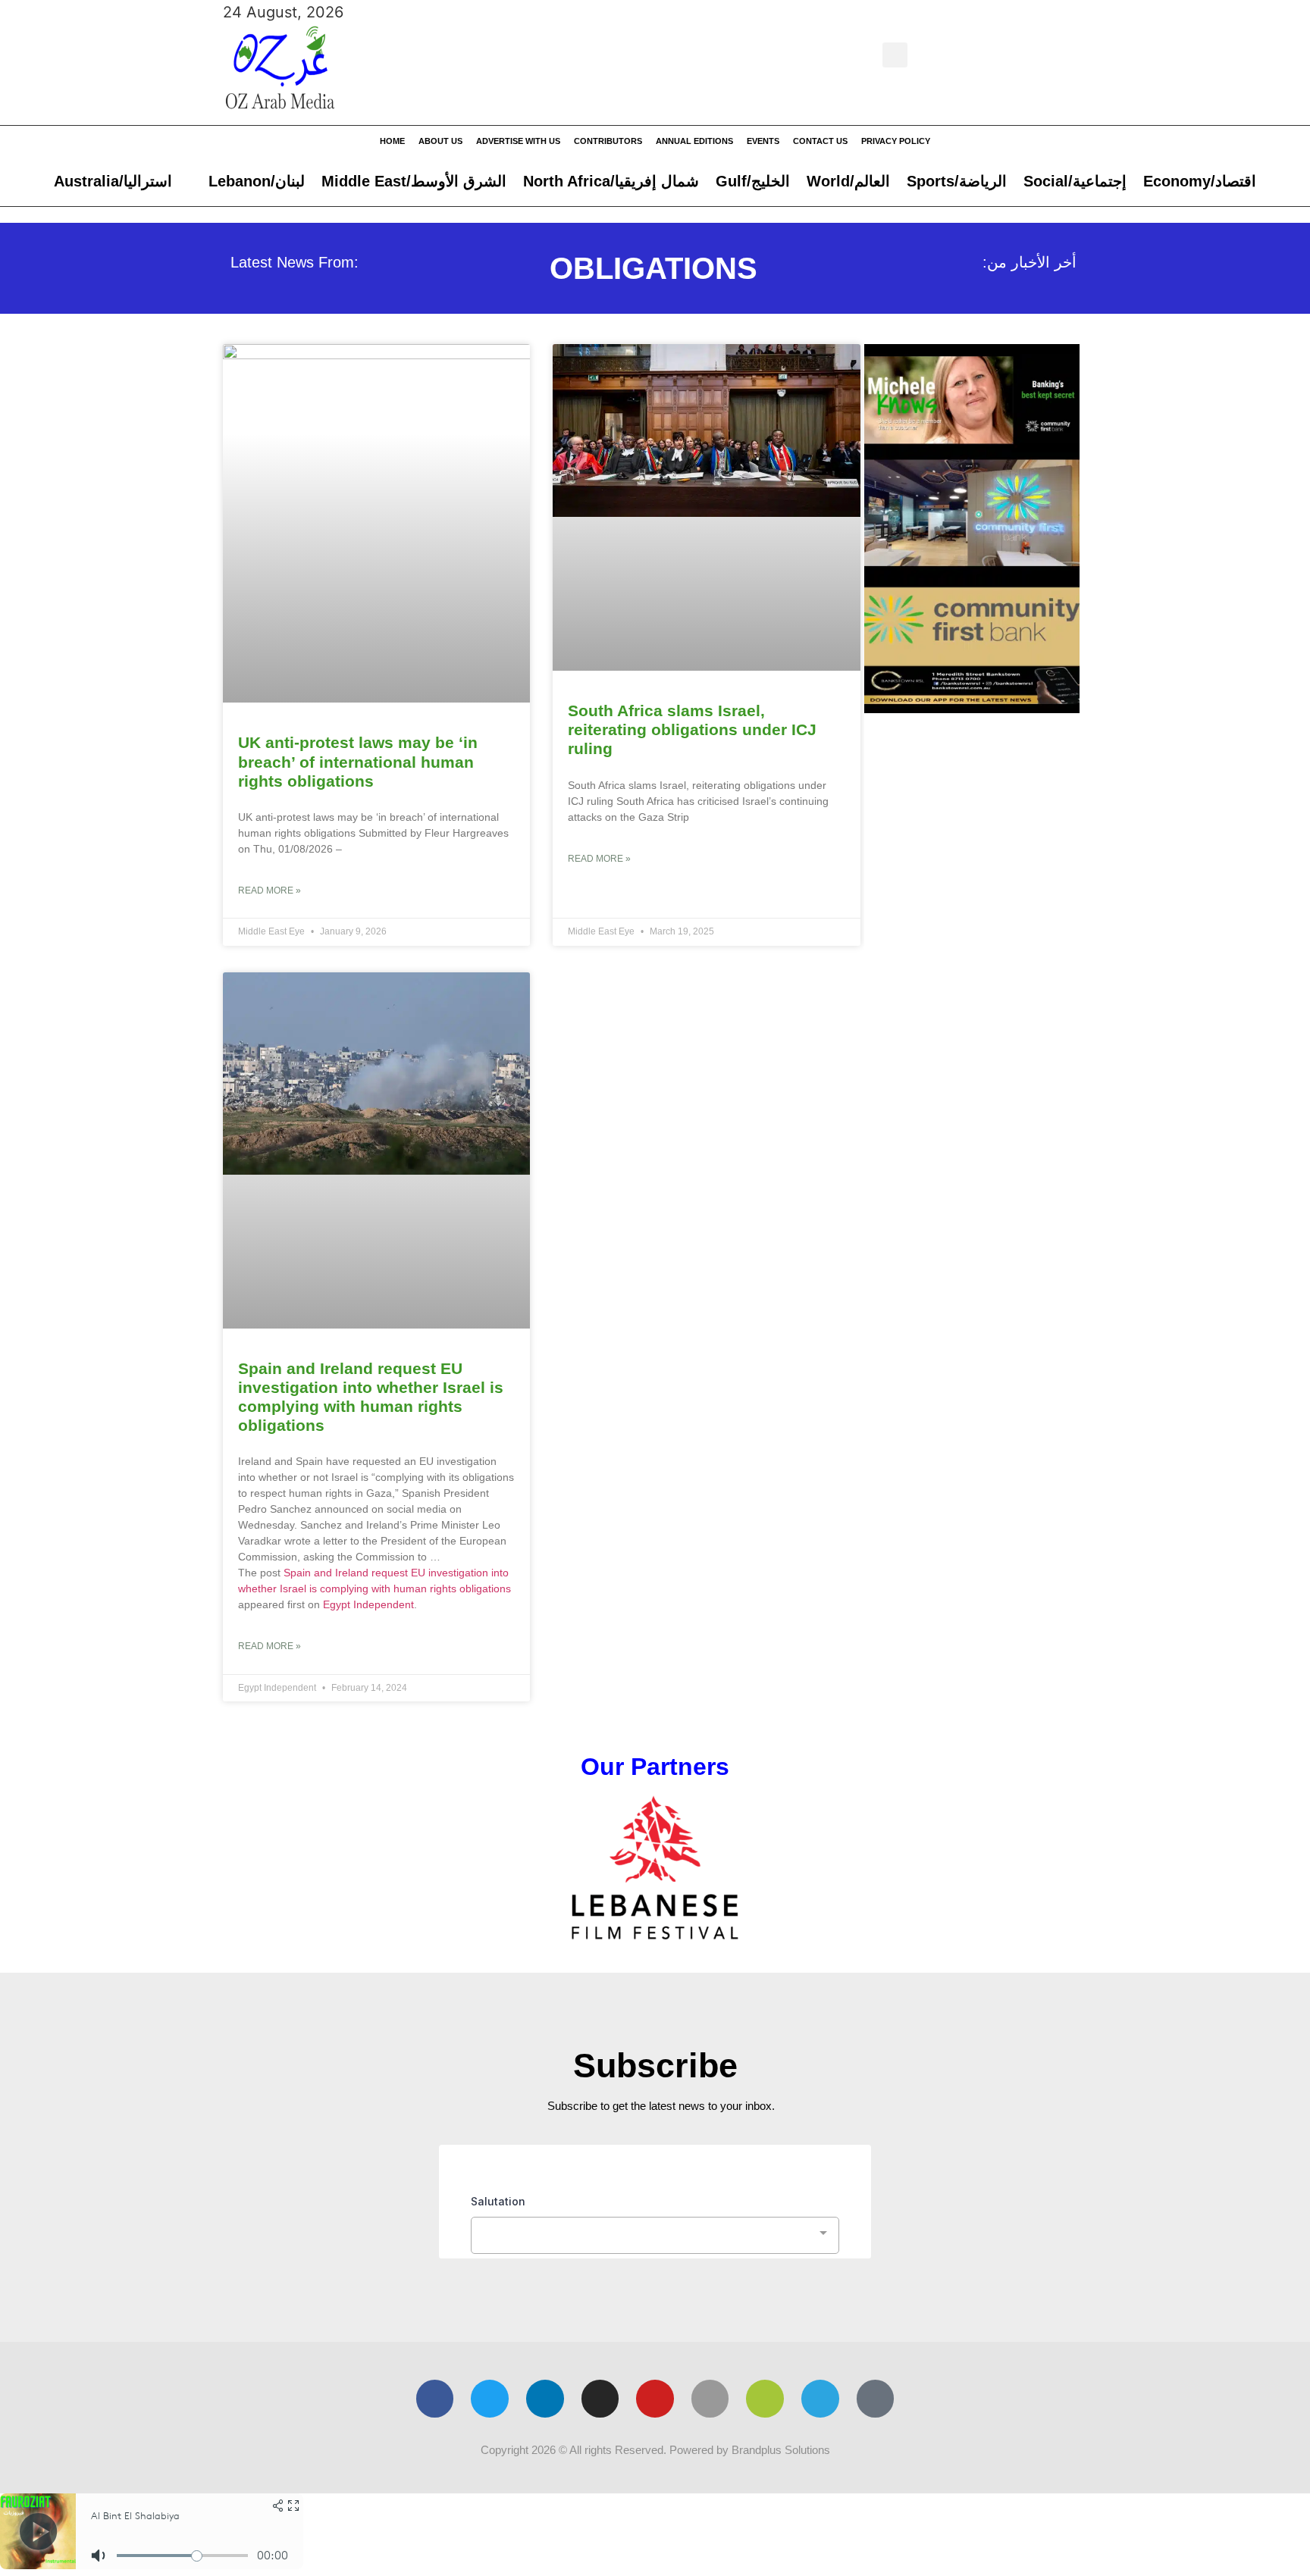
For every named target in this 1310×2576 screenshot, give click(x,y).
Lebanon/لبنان (257, 181)
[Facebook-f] (435, 2399)
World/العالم (848, 181)
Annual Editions (694, 141)
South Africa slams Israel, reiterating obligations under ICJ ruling (692, 729)
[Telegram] (820, 2399)
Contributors (608, 141)
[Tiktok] (876, 2399)
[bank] (972, 708)
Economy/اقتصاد (1200, 181)
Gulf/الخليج (753, 181)
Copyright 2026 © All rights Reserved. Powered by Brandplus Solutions (655, 2450)
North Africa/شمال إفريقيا (611, 181)
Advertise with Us (518, 141)
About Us (440, 141)
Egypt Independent (368, 1604)
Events (763, 141)
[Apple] (710, 2399)
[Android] (765, 2399)
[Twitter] (490, 2399)
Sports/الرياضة (957, 181)
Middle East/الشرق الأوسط (414, 181)
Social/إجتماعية (1075, 181)
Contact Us (820, 141)
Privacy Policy (896, 141)
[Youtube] (655, 2399)
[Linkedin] (545, 2399)
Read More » (270, 890)
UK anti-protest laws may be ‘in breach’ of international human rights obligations (358, 761)
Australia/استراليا (113, 181)
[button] (895, 55)
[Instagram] (600, 2399)
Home (392, 141)
